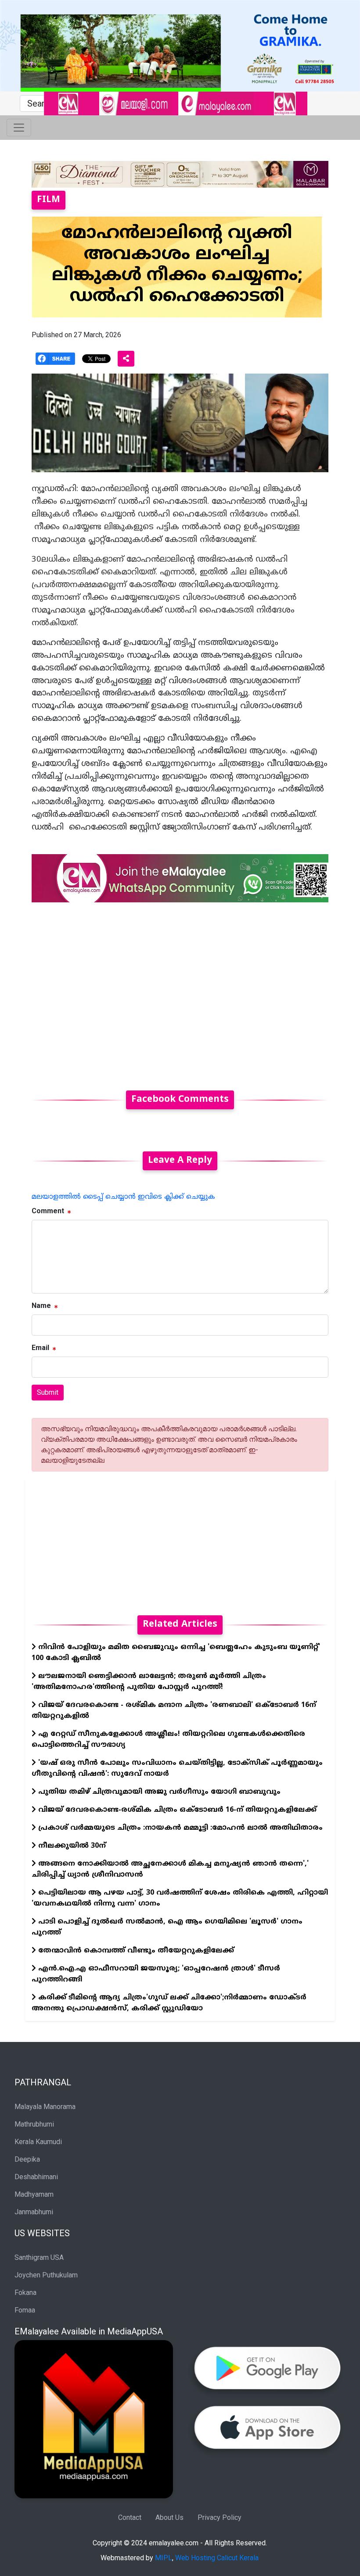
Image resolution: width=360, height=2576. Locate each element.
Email (40, 1348)
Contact (130, 2517)
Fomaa (25, 2310)
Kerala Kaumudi (38, 2142)
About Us (169, 2517)
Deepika (27, 2159)
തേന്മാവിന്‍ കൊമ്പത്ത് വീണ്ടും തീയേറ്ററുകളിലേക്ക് (135, 1951)
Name (41, 1306)
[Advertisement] (180, 991)
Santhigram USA (39, 2257)
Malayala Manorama (45, 2107)
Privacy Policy (220, 2517)
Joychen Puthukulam (46, 2275)
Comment (48, 1211)
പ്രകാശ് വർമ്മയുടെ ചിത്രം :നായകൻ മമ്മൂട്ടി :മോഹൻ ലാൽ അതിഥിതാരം (179, 1828)
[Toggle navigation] (19, 128)
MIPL (164, 2558)
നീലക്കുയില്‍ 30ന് (71, 1846)
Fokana (25, 2293)
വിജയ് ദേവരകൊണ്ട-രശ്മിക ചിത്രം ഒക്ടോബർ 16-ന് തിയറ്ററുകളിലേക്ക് (176, 1810)
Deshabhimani (36, 2177)
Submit (48, 1392)
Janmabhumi (34, 2212)
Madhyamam (34, 2194)
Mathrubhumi (34, 2124)
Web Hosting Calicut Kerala (217, 2558)
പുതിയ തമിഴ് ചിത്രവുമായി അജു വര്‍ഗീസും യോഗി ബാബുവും (158, 1792)
